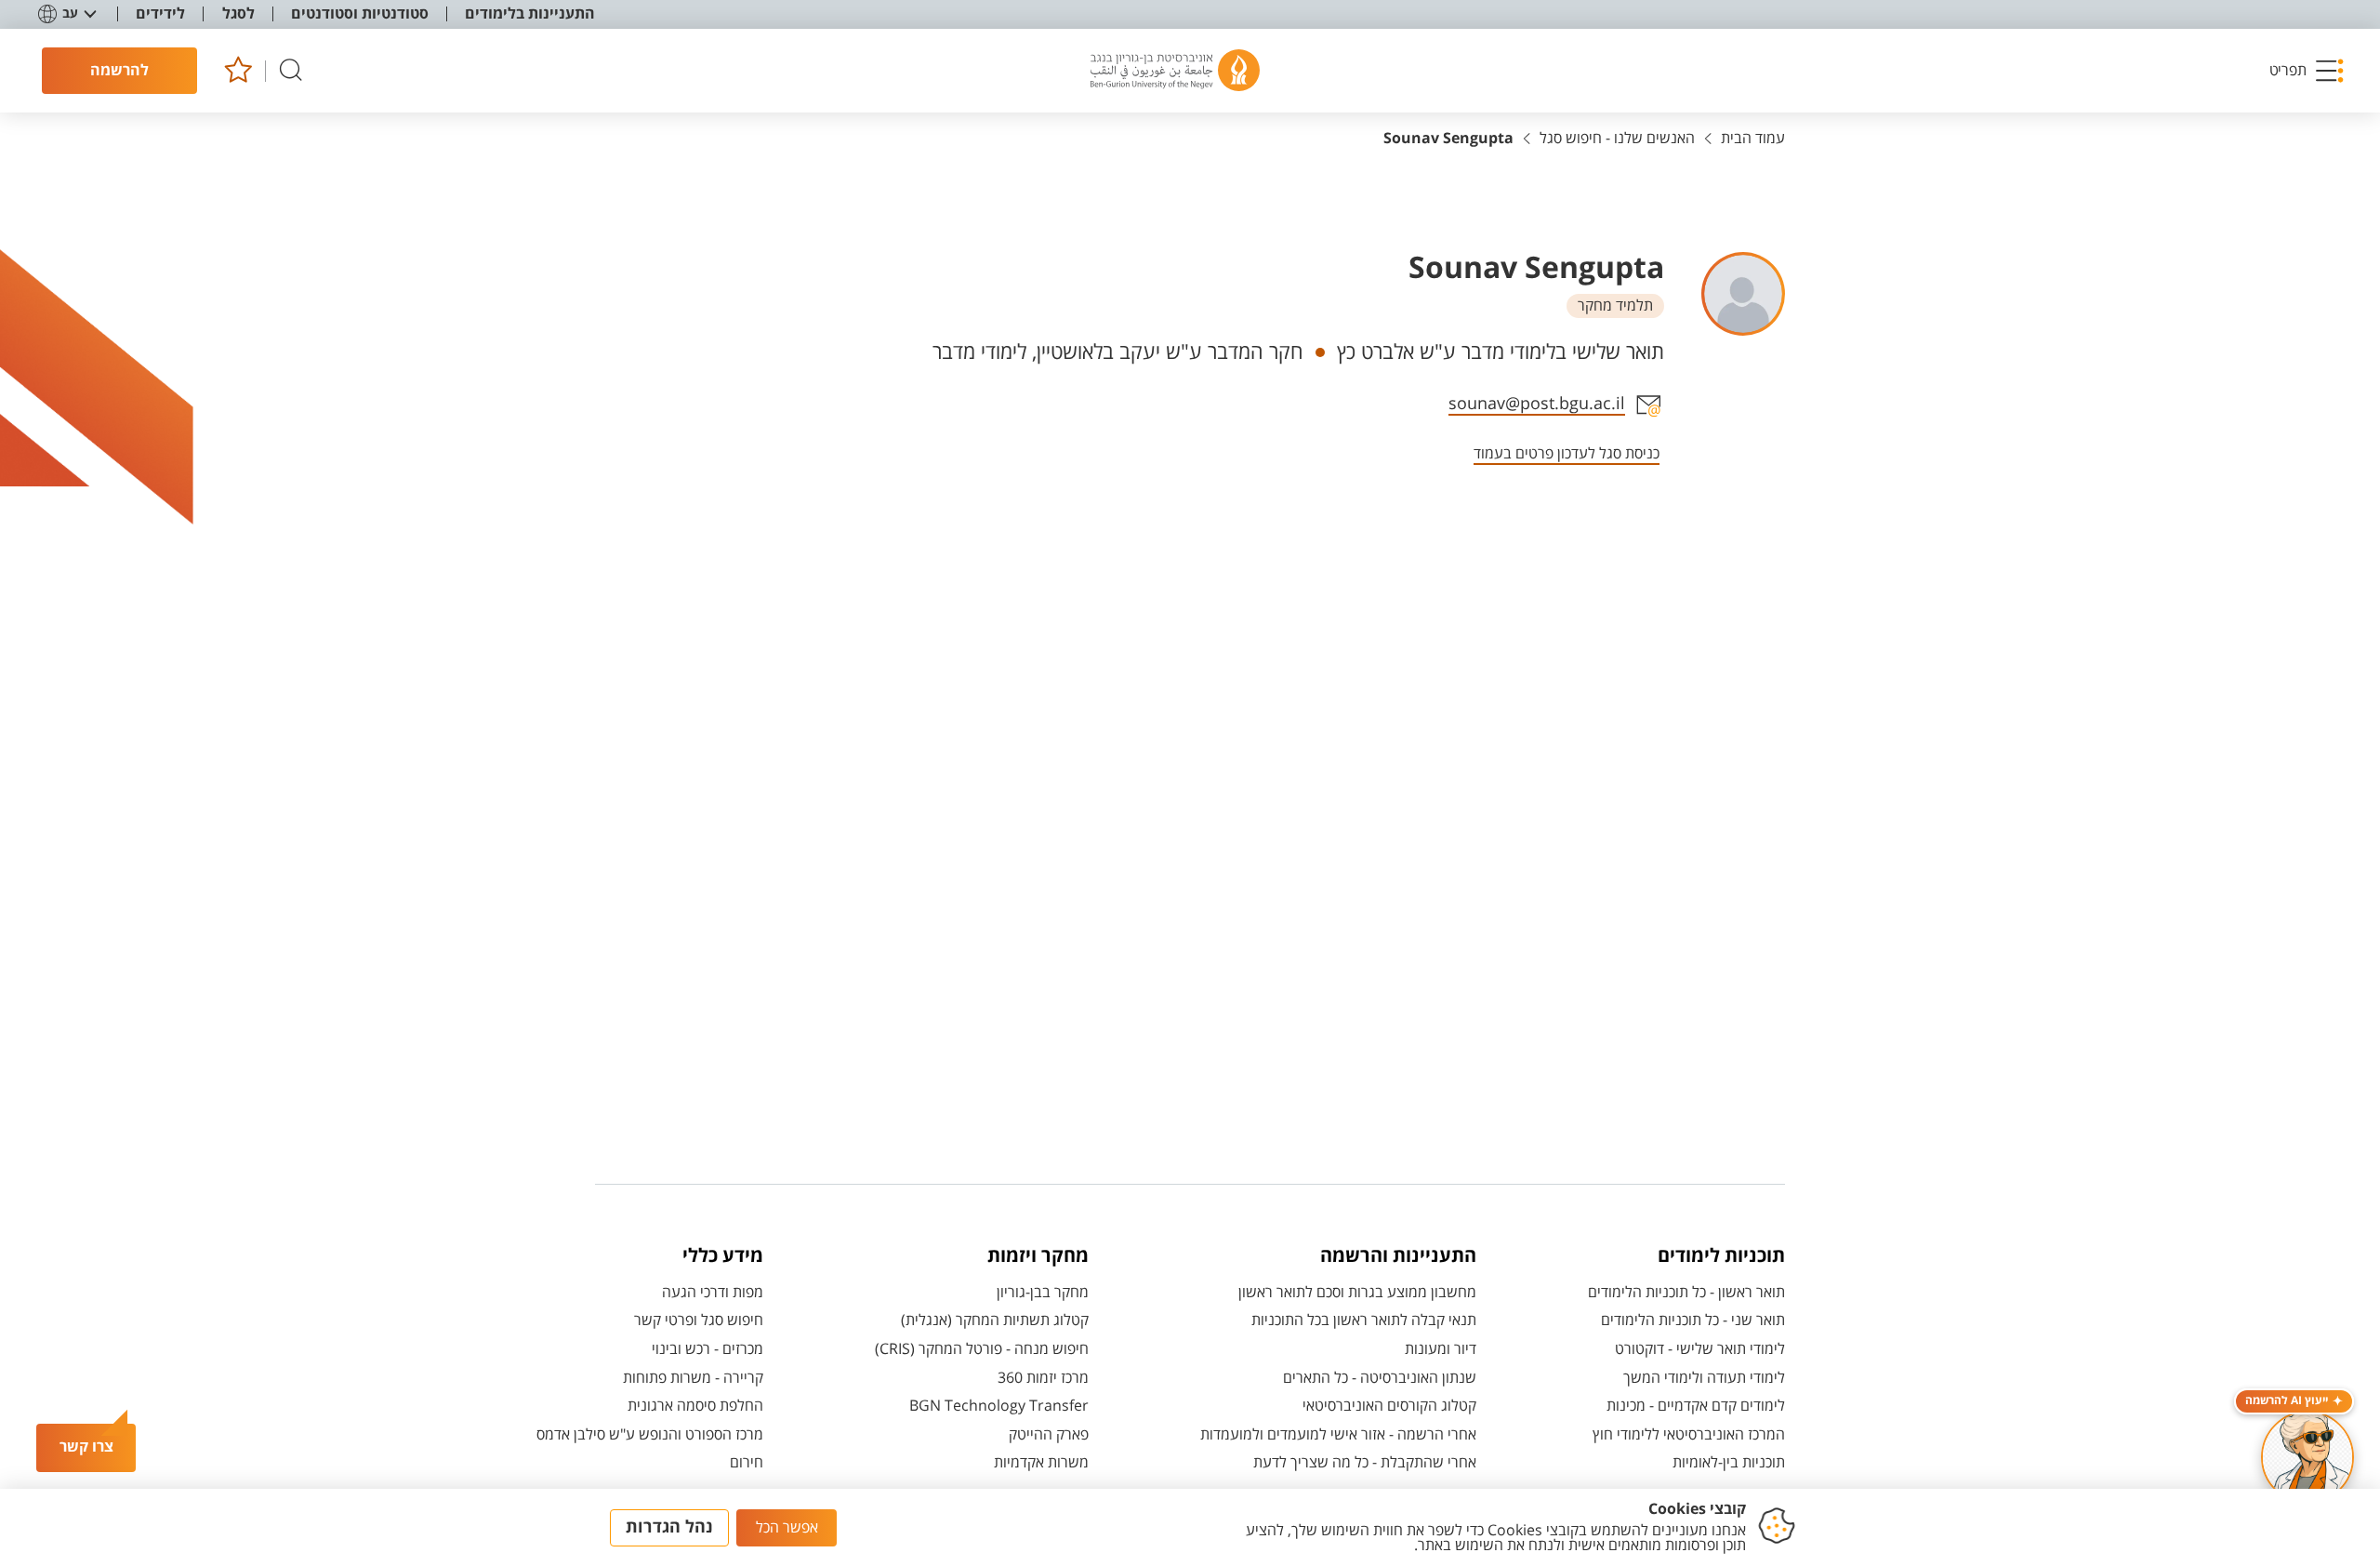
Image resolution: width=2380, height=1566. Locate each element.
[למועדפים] (238, 71)
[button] (2307, 71)
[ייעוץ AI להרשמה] (2307, 1457)
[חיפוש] (291, 71)
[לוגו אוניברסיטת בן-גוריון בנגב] (1175, 71)
